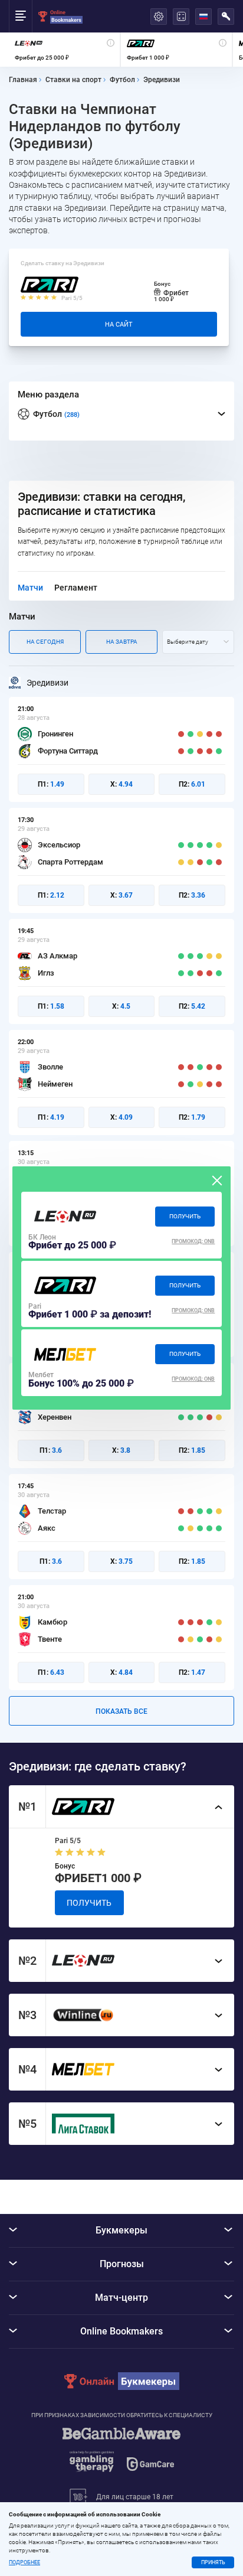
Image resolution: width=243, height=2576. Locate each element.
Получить (185, 1216)
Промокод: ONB (193, 1241)
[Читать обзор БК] (65, 1217)
